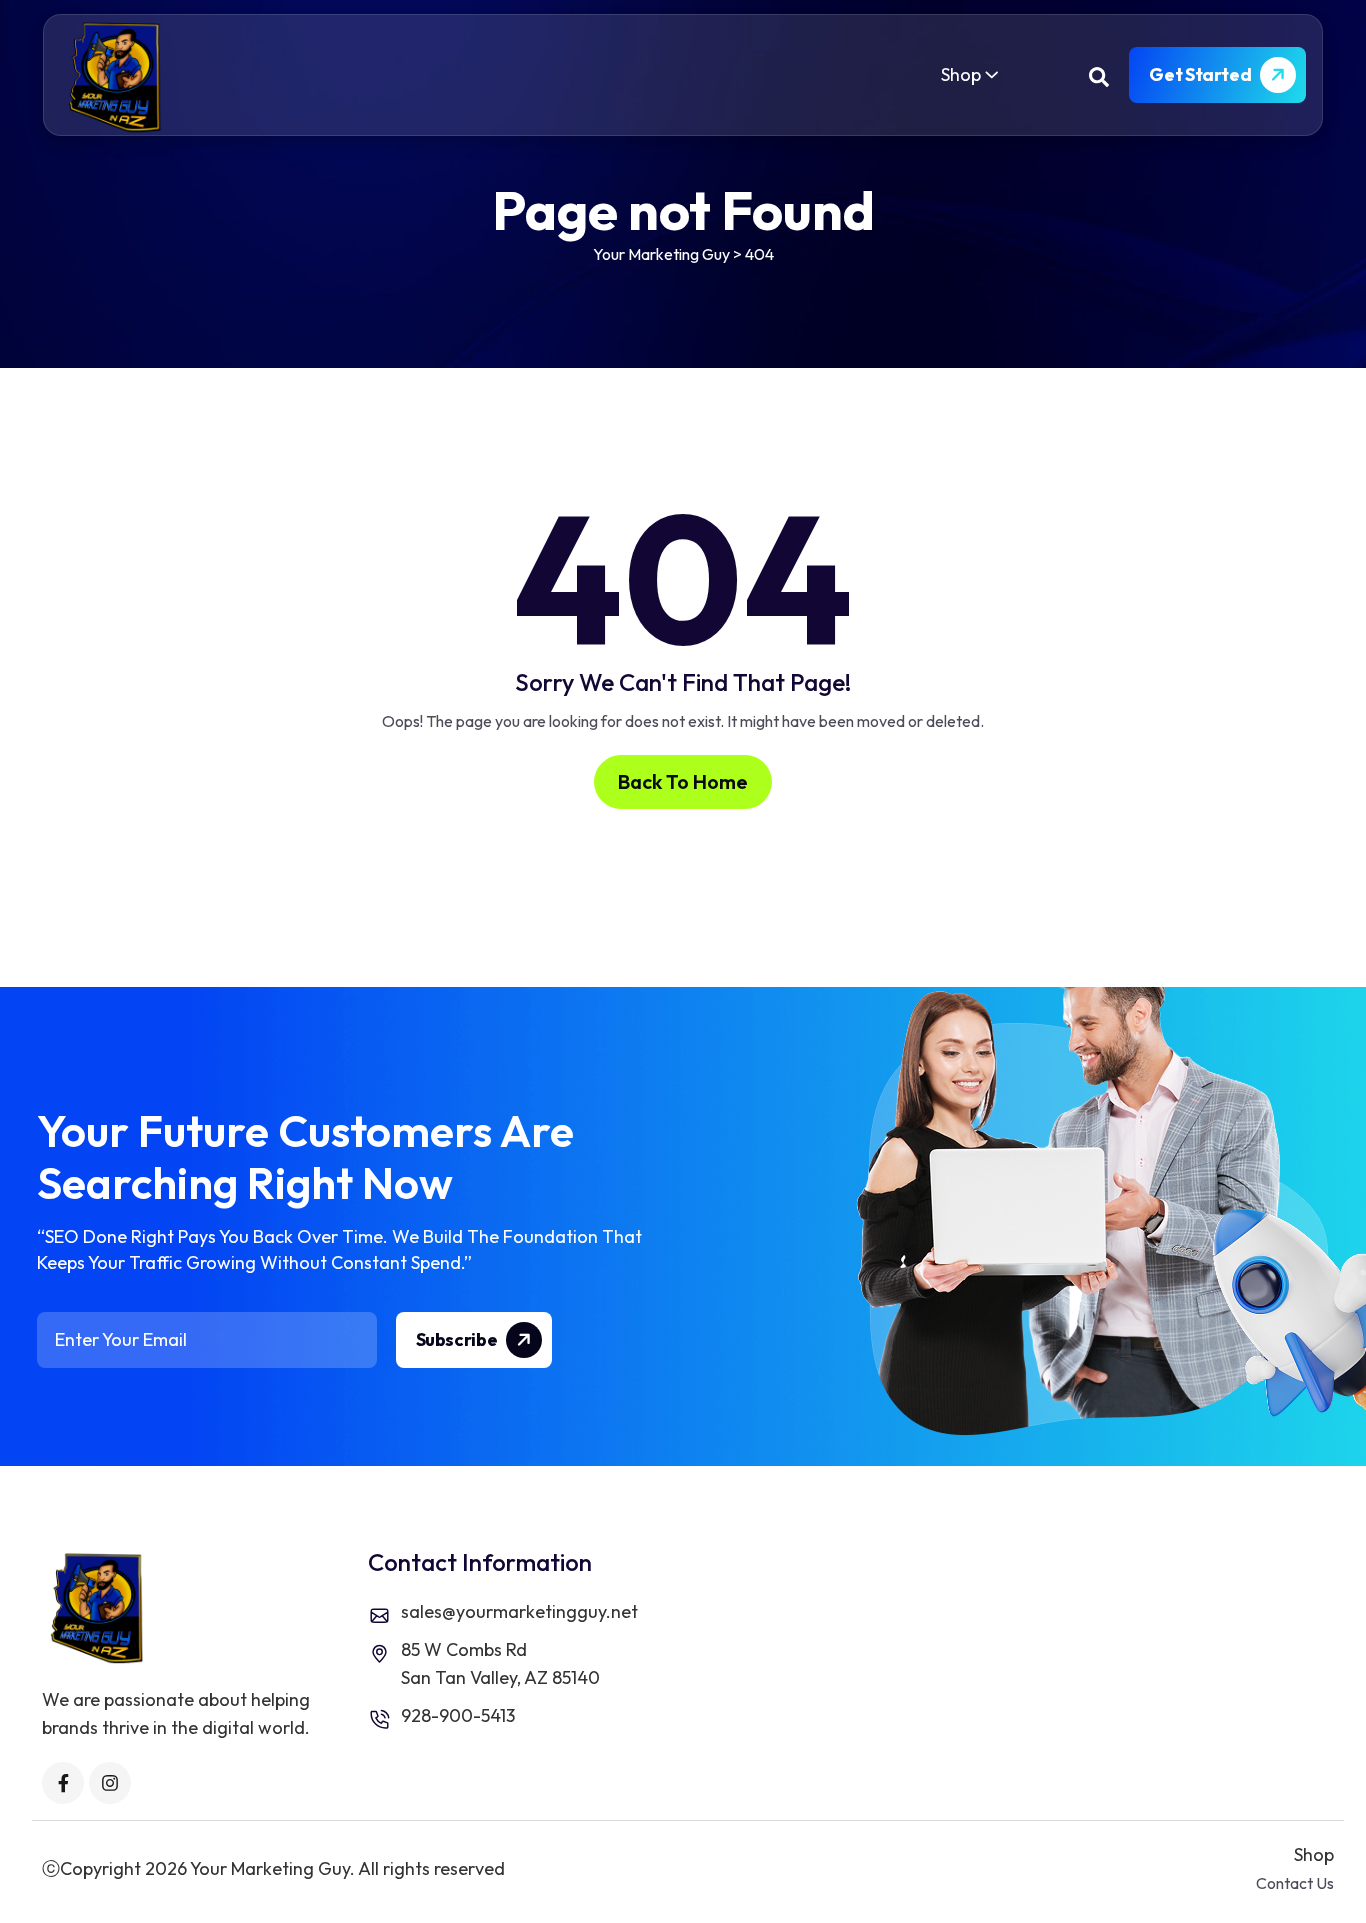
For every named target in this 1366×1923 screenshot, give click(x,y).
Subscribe (458, 1339)
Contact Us (1295, 1883)
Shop (961, 74)
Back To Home (683, 781)
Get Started (1201, 74)
